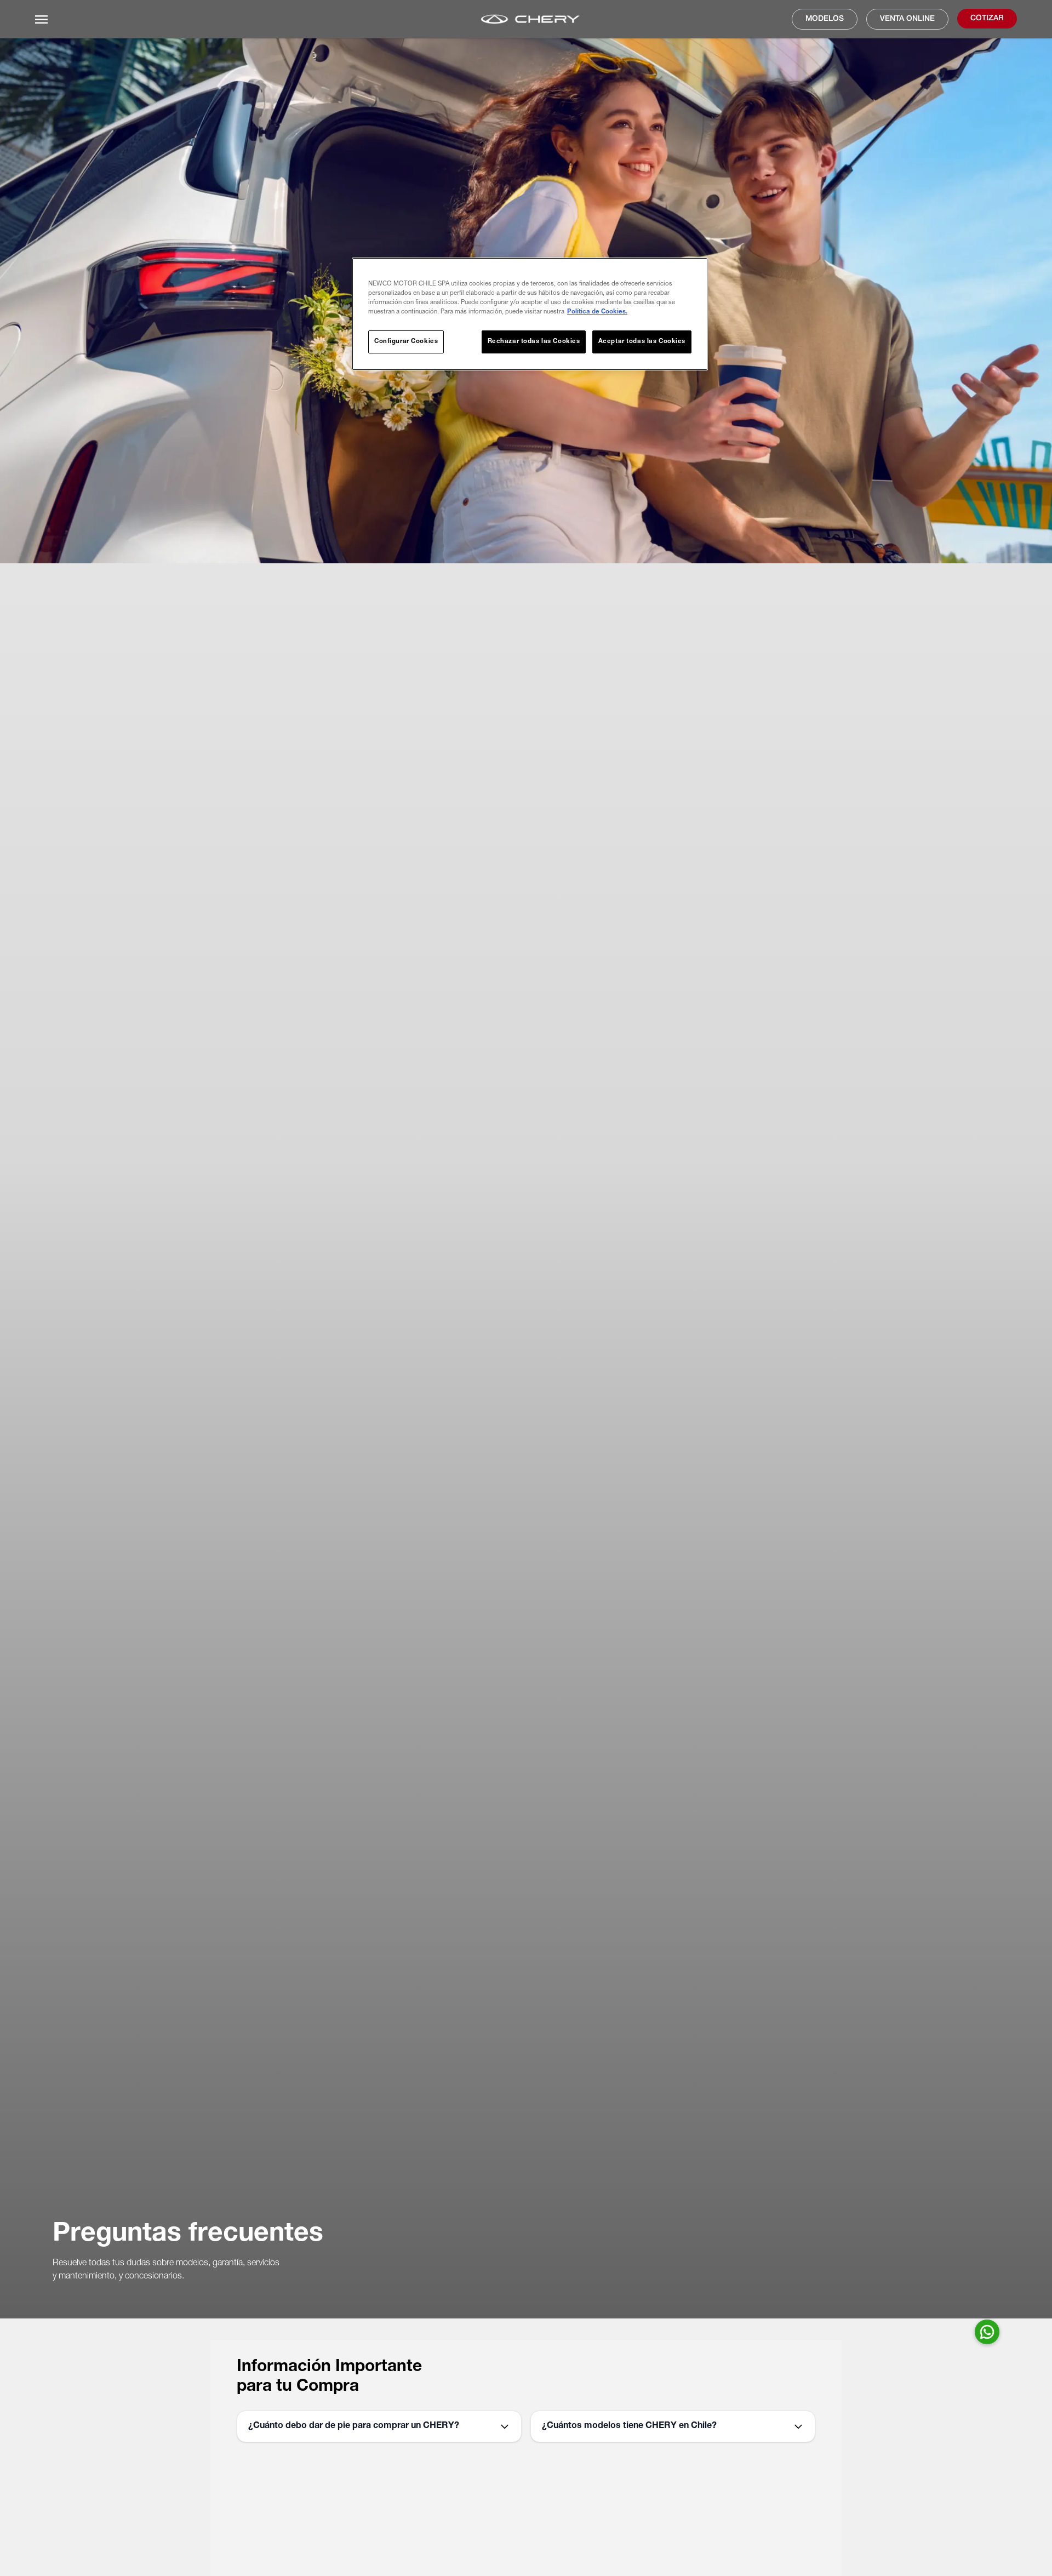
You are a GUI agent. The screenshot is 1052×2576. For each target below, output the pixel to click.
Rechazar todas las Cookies (534, 342)
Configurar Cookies (406, 342)
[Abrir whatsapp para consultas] (987, 2332)
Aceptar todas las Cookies (642, 342)
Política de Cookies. (597, 312)
